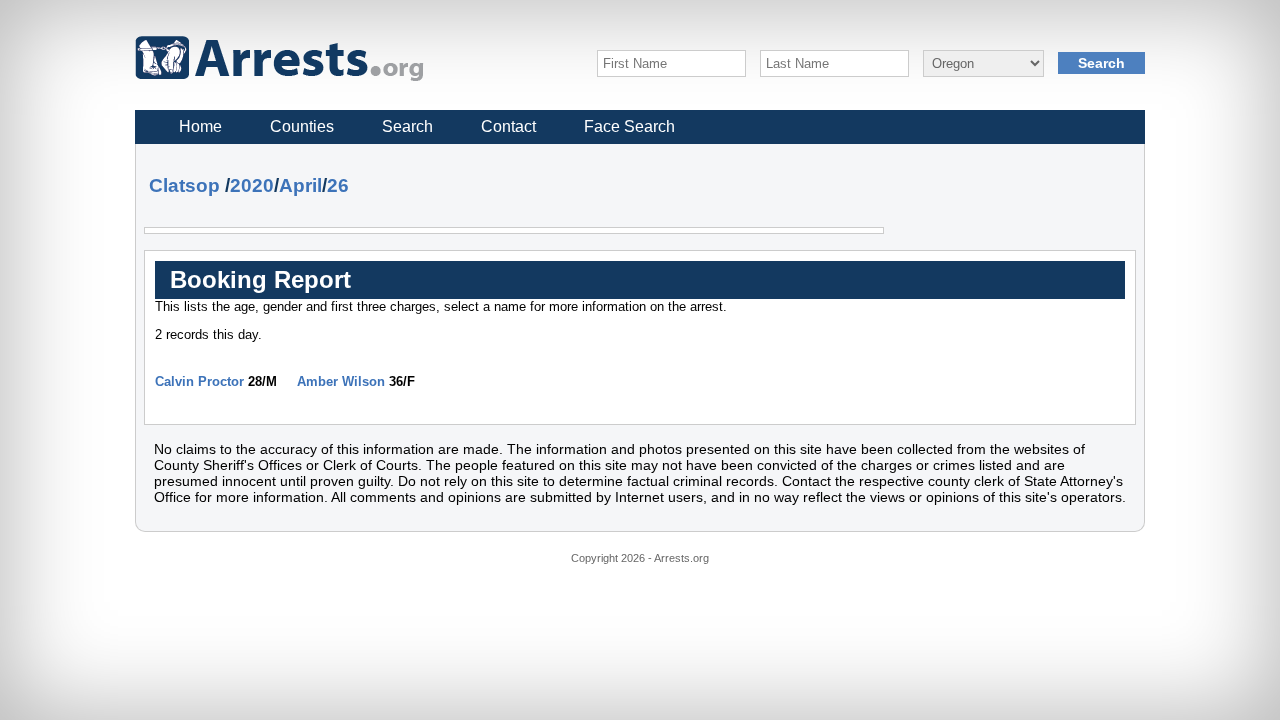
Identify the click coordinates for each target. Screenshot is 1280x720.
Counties (302, 126)
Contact (508, 126)
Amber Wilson (341, 381)
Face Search (629, 126)
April (300, 185)
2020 (252, 185)
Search (407, 126)
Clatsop (184, 185)
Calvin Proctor (199, 381)
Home (200, 126)
